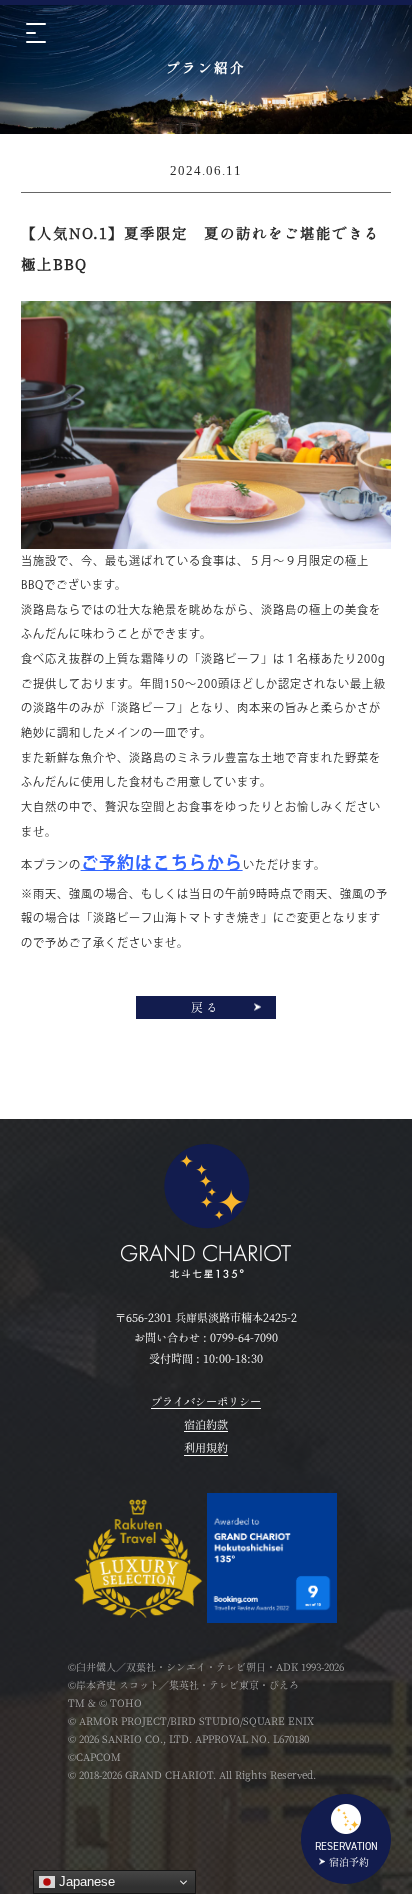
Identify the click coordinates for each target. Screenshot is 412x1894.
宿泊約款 (206, 1424)
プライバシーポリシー (206, 1401)
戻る (206, 1007)
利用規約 (206, 1447)
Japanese (85, 1881)
